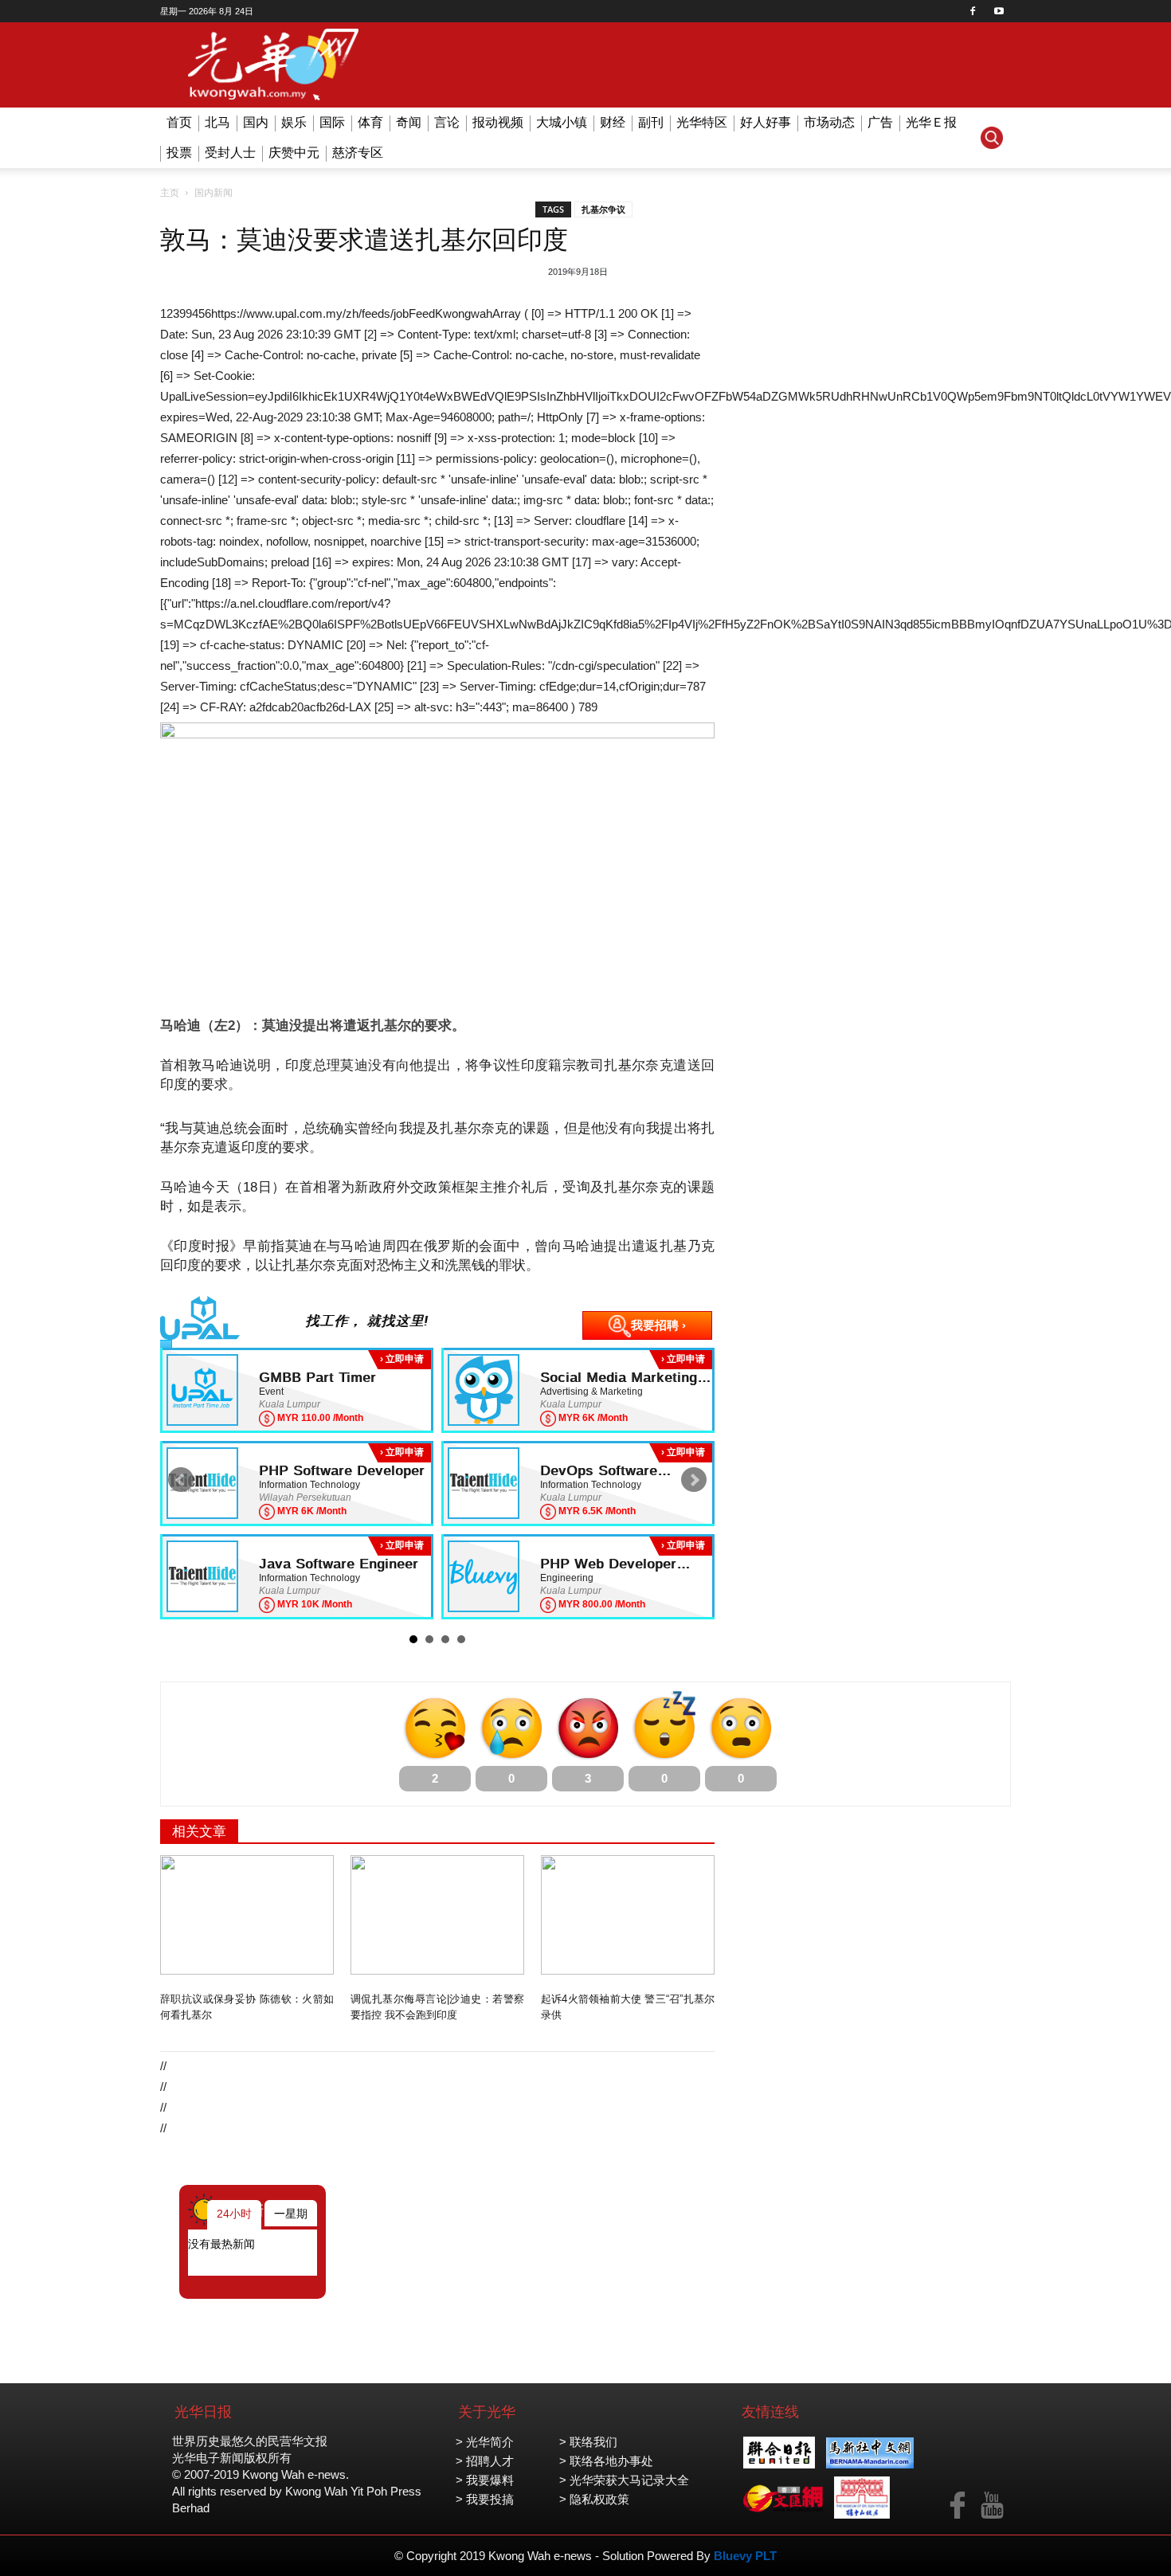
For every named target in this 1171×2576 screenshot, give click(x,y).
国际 (332, 122)
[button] (992, 138)
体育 (370, 122)
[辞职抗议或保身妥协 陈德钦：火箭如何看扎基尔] (247, 1915)
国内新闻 (213, 193)
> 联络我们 (588, 2442)
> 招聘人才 (485, 2461)
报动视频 (498, 122)
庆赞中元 (294, 153)
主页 (170, 193)
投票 (179, 153)
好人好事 (766, 122)
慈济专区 (358, 153)
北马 (217, 122)
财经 (613, 122)
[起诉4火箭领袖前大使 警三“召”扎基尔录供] (628, 1915)
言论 (447, 122)
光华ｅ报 (931, 122)
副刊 (651, 122)
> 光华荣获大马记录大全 (624, 2480)
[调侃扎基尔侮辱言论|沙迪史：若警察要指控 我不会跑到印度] (437, 1915)
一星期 (291, 2214)
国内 (256, 122)
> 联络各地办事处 (606, 2461)
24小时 (234, 2214)
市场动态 (829, 122)
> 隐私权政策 (594, 2499)
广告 (880, 122)
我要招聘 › (658, 1325)
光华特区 (702, 122)
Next (694, 1480)
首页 (179, 122)
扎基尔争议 (603, 209)
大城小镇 (562, 122)
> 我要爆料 (485, 2480)
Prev (181, 1480)
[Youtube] (999, 11)
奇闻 (409, 122)
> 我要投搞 (485, 2499)
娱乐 (294, 122)
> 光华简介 (485, 2442)
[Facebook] (973, 11)
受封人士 (230, 153)
